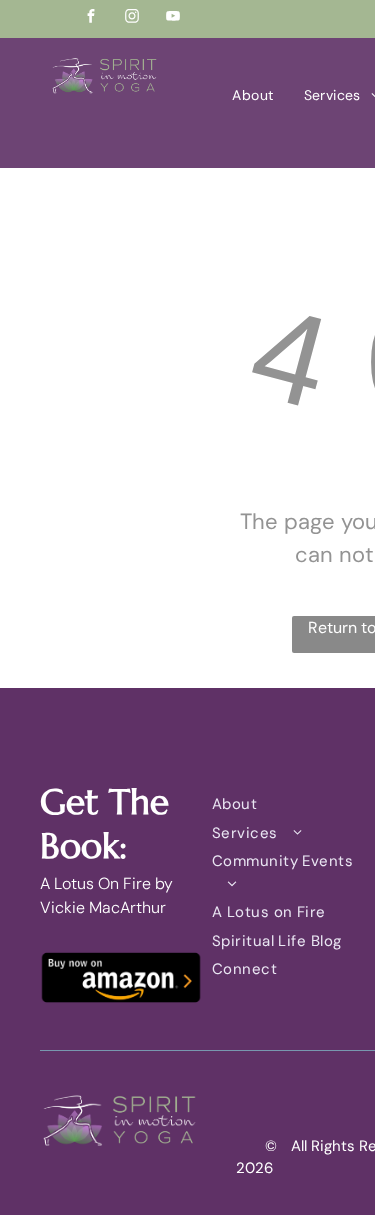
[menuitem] (252, 95)
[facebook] (91, 18)
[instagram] (132, 18)
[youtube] (173, 18)
